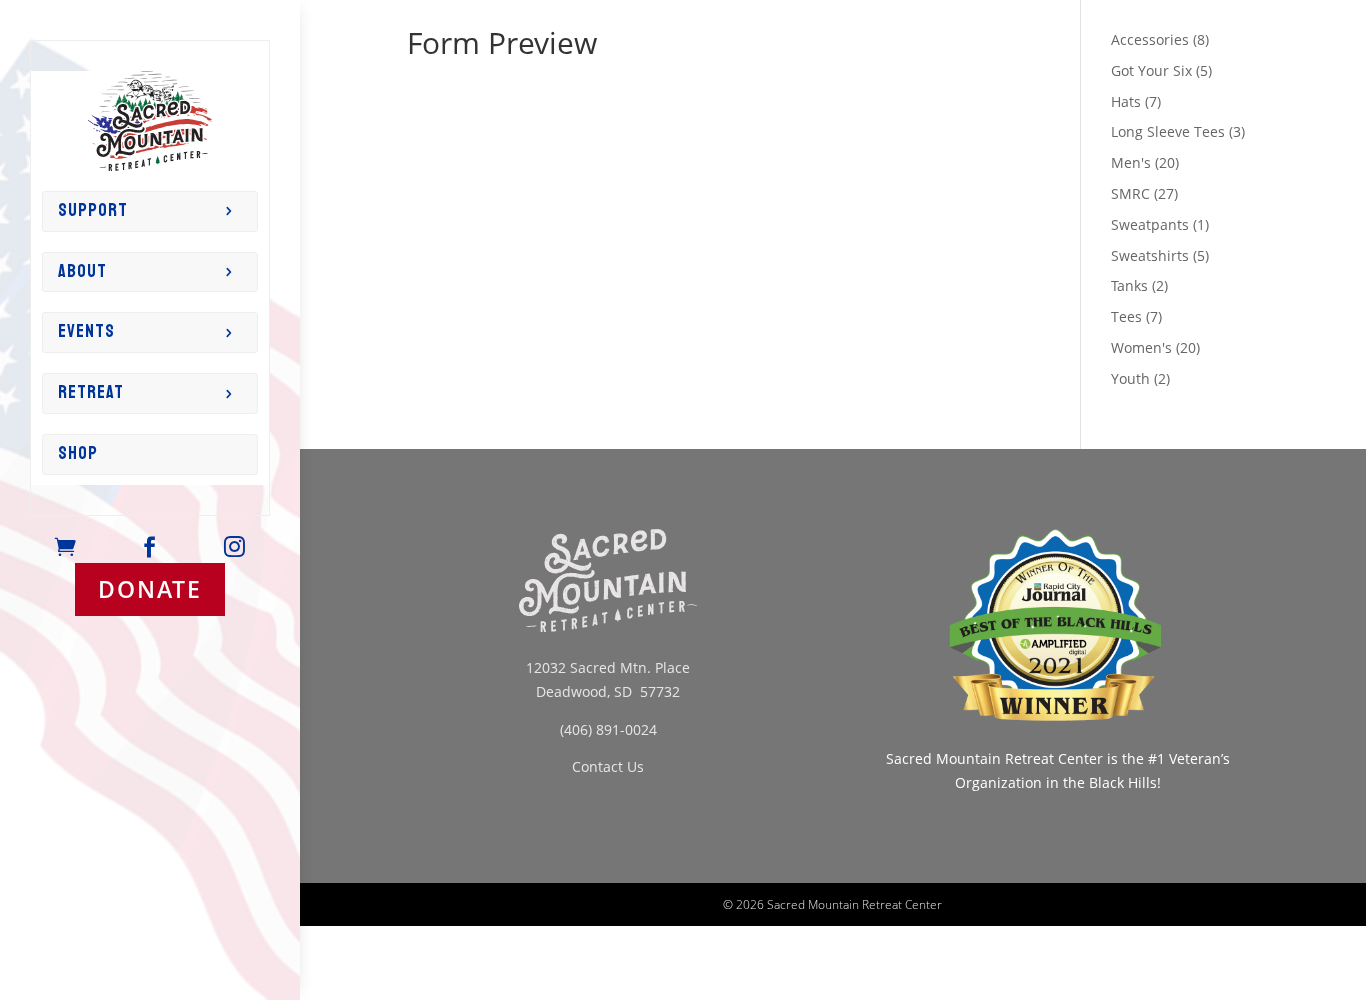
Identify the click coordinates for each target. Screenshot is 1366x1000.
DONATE (150, 589)
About (82, 271)
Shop (78, 453)
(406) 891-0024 (608, 729)
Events (86, 331)
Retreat (91, 392)
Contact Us (608, 766)
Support (93, 210)
